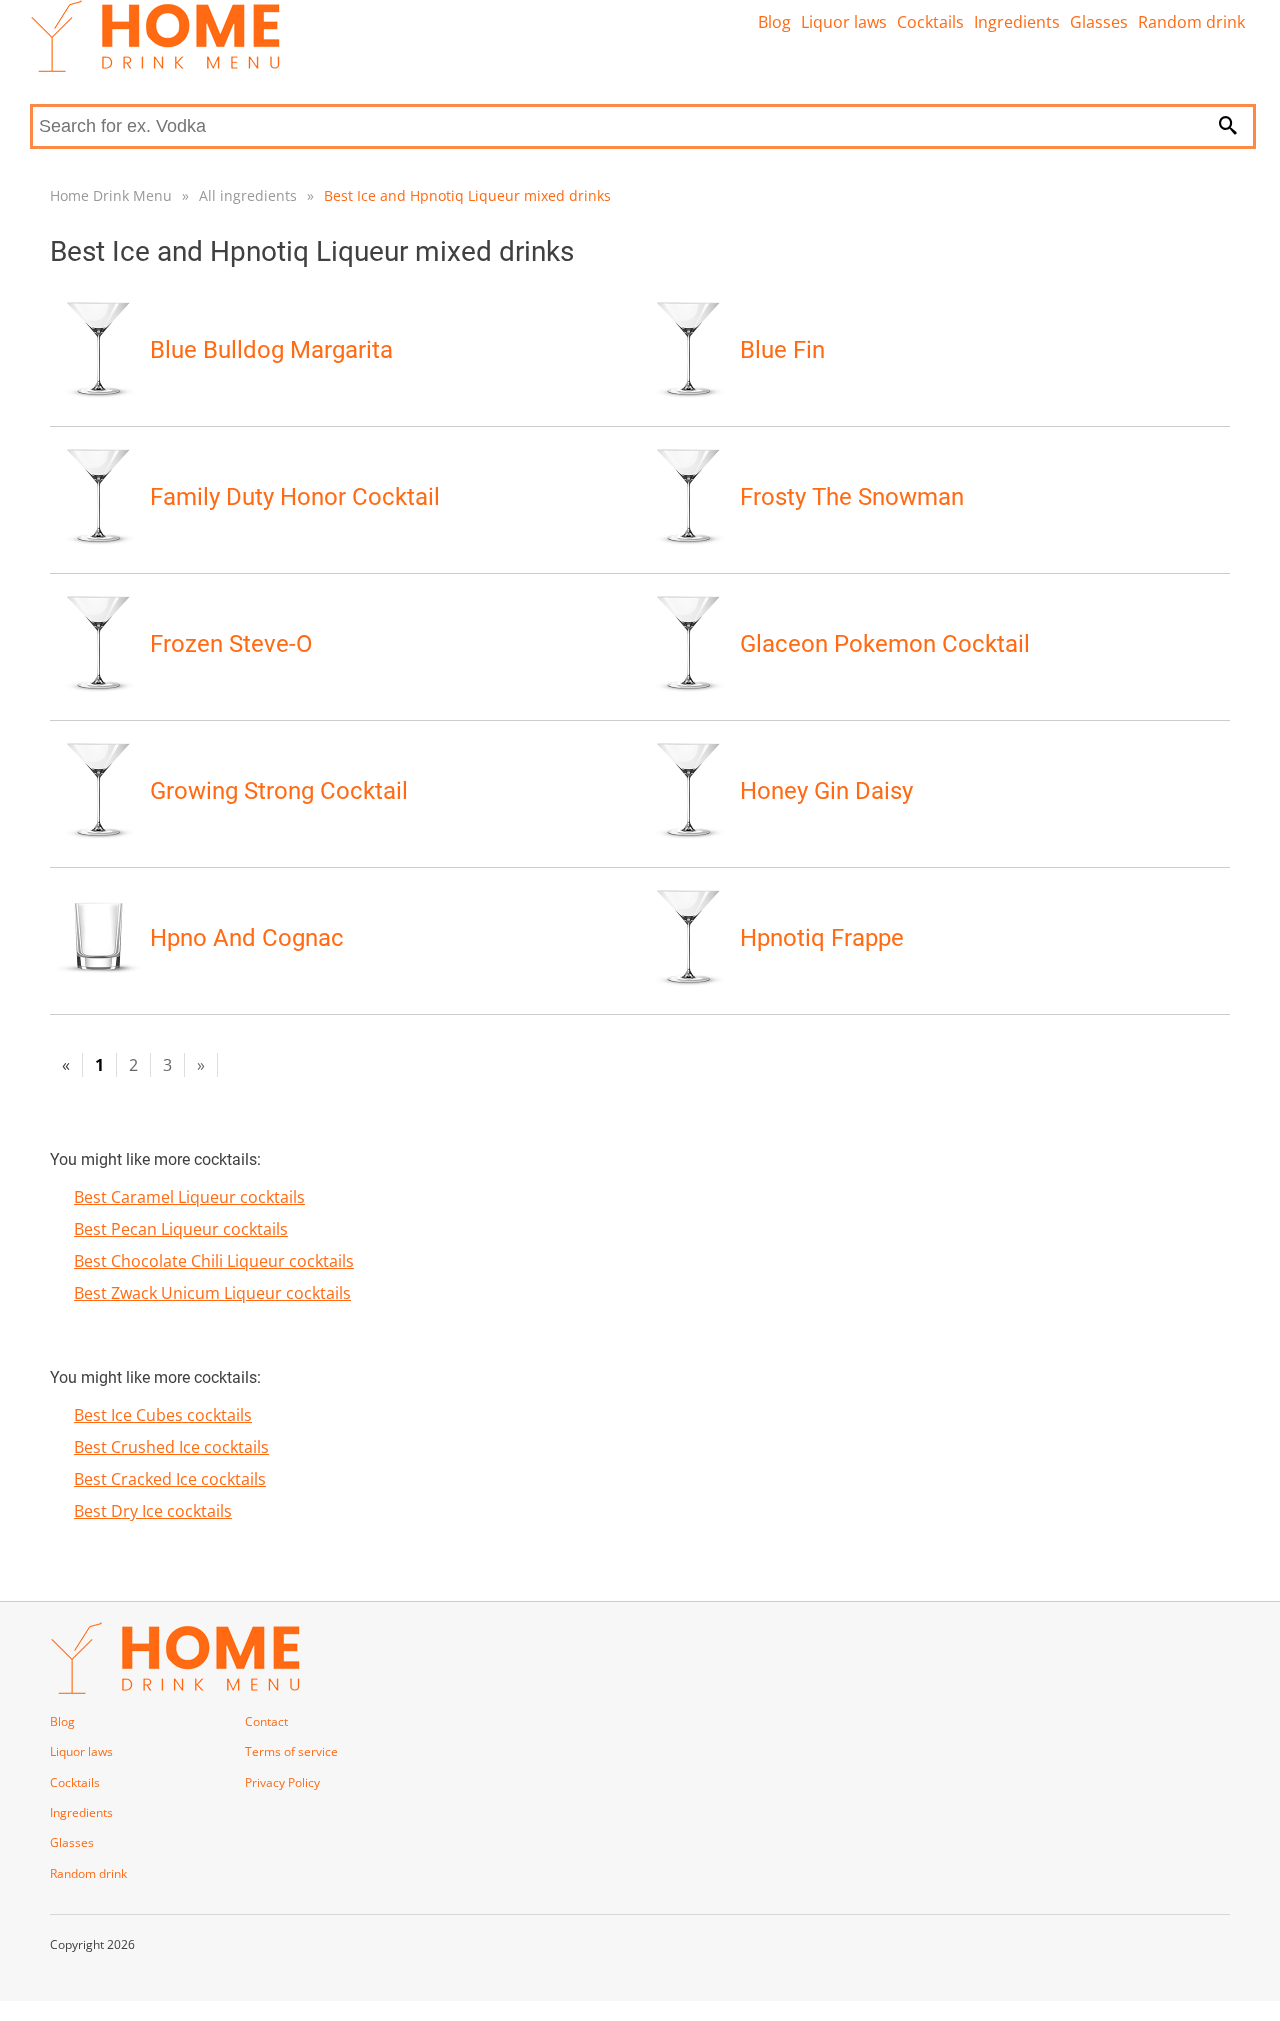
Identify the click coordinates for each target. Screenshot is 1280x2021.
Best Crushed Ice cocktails (171, 1447)
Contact (266, 1721)
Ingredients (1017, 22)
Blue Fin (782, 350)
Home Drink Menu (111, 195)
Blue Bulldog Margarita (271, 350)
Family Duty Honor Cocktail (295, 497)
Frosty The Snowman (852, 497)
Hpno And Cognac (247, 938)
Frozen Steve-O (231, 644)
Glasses (1099, 22)
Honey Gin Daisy (826, 791)
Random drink (1191, 22)
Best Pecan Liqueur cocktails (181, 1229)
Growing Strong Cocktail (279, 791)
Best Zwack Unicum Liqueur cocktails (212, 1293)
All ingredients (248, 195)
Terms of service (291, 1751)
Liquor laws (844, 22)
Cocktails (930, 22)
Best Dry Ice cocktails (153, 1511)
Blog (774, 22)
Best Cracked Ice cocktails (170, 1479)
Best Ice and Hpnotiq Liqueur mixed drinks (467, 195)
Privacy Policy (282, 1782)
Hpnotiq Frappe (822, 938)
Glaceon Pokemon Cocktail (885, 644)
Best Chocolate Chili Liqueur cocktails (214, 1261)
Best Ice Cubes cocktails (163, 1415)
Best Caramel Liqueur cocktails (189, 1197)
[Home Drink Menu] (155, 67)
